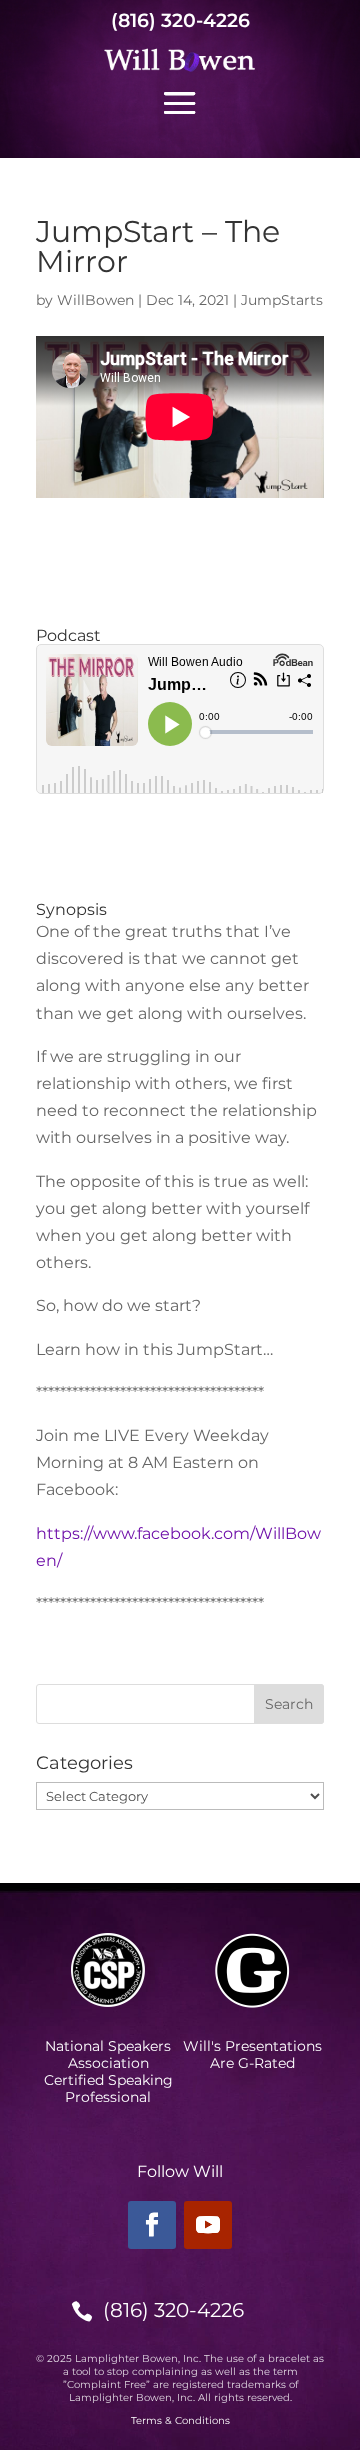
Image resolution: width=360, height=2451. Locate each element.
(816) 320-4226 (180, 20)
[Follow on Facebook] (152, 2225)
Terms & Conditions (180, 2420)
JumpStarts (282, 300)
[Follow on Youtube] (208, 2225)
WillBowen (95, 300)
